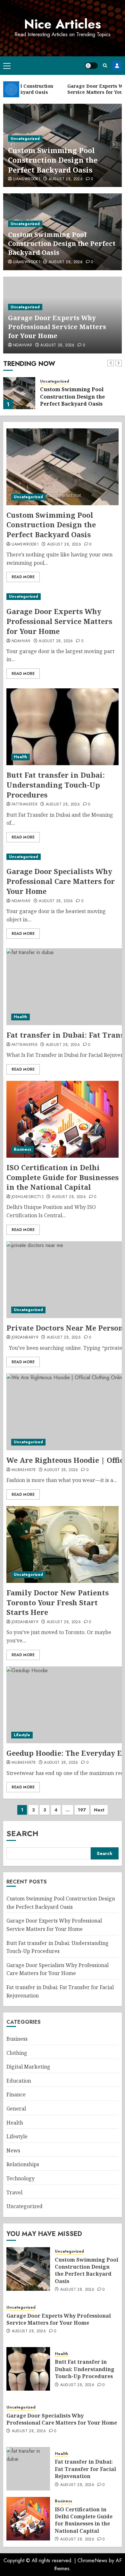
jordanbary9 (25, 1338)
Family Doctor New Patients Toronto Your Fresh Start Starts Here (58, 1602)
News (13, 2151)
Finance (16, 2094)
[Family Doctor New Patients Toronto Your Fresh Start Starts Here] (63, 1544)
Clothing (17, 2053)
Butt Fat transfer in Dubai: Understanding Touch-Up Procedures (56, 785)
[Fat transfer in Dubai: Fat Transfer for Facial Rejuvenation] (28, 2469)
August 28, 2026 (66, 179)
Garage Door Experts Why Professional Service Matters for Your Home (57, 327)
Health (21, 757)
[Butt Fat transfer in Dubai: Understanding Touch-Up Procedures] (63, 727)
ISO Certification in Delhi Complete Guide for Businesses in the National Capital (63, 1177)
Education (19, 2081)
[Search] (105, 65)
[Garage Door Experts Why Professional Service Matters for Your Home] (19, 393)
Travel (14, 2192)
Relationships (23, 2164)
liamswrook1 (27, 179)
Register (117, 66)
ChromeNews (92, 2560)
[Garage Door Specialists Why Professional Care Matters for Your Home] (63, 857)
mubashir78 (24, 1470)
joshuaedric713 (28, 1197)
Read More (23, 577)
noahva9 (23, 345)
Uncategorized (25, 139)
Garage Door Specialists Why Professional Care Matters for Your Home (61, 881)
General (16, 2109)
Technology (21, 2178)
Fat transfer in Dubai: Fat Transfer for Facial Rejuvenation (85, 2469)
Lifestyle (22, 1735)
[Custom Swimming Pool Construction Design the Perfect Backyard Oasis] (63, 467)
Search (22, 1833)
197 (82, 1810)
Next (99, 1810)
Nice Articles (63, 24)
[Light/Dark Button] (91, 66)
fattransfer (25, 805)
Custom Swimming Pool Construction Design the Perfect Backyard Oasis (53, 160)
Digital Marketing (28, 2067)
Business (22, 1149)
